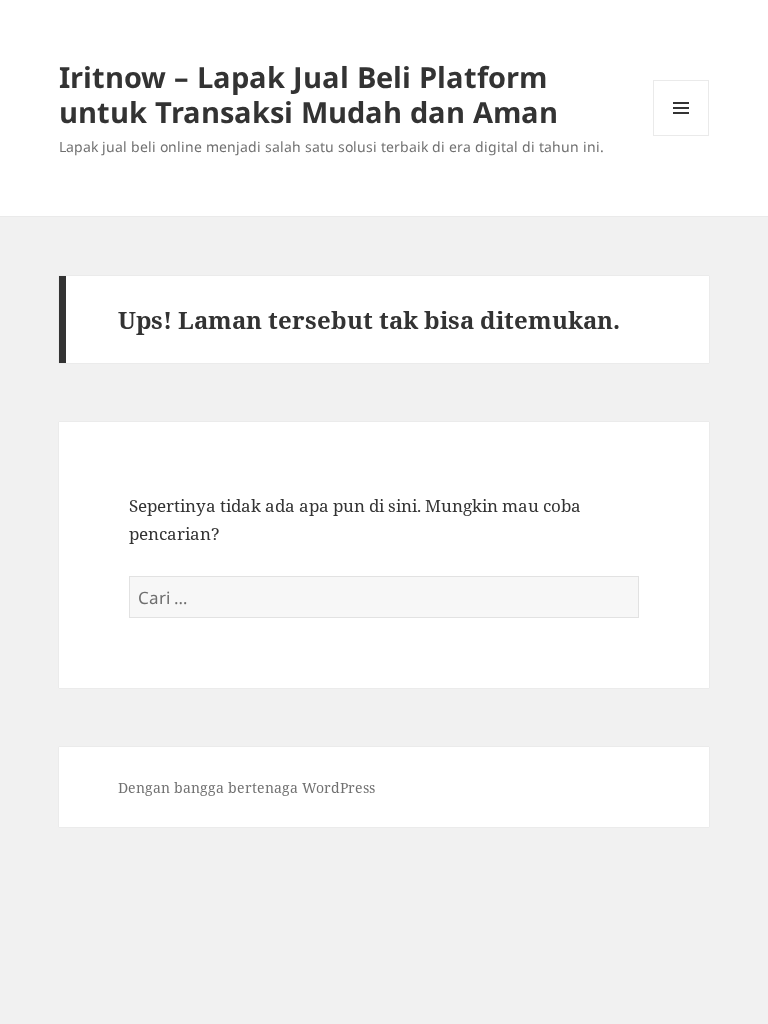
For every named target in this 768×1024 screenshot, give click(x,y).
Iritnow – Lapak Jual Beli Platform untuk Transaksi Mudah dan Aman (308, 94)
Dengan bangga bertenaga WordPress (246, 787)
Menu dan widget (681, 135)
